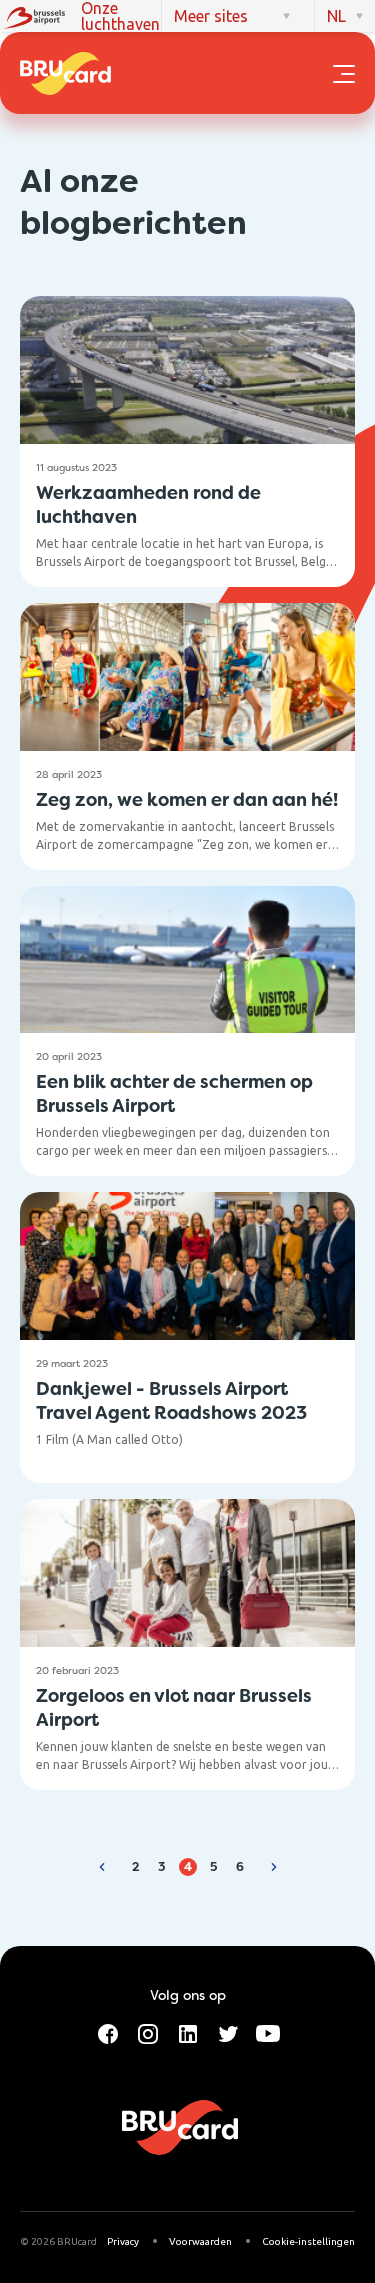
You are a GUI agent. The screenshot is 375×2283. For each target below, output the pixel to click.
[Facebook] (108, 2032)
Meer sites (211, 16)
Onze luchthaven (120, 16)
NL (336, 16)
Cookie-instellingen (308, 2241)
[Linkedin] (188, 2032)
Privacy (123, 2241)
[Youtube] (268, 2032)
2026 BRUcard (64, 2241)
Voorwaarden (200, 2241)
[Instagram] (148, 2032)
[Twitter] (228, 2032)
